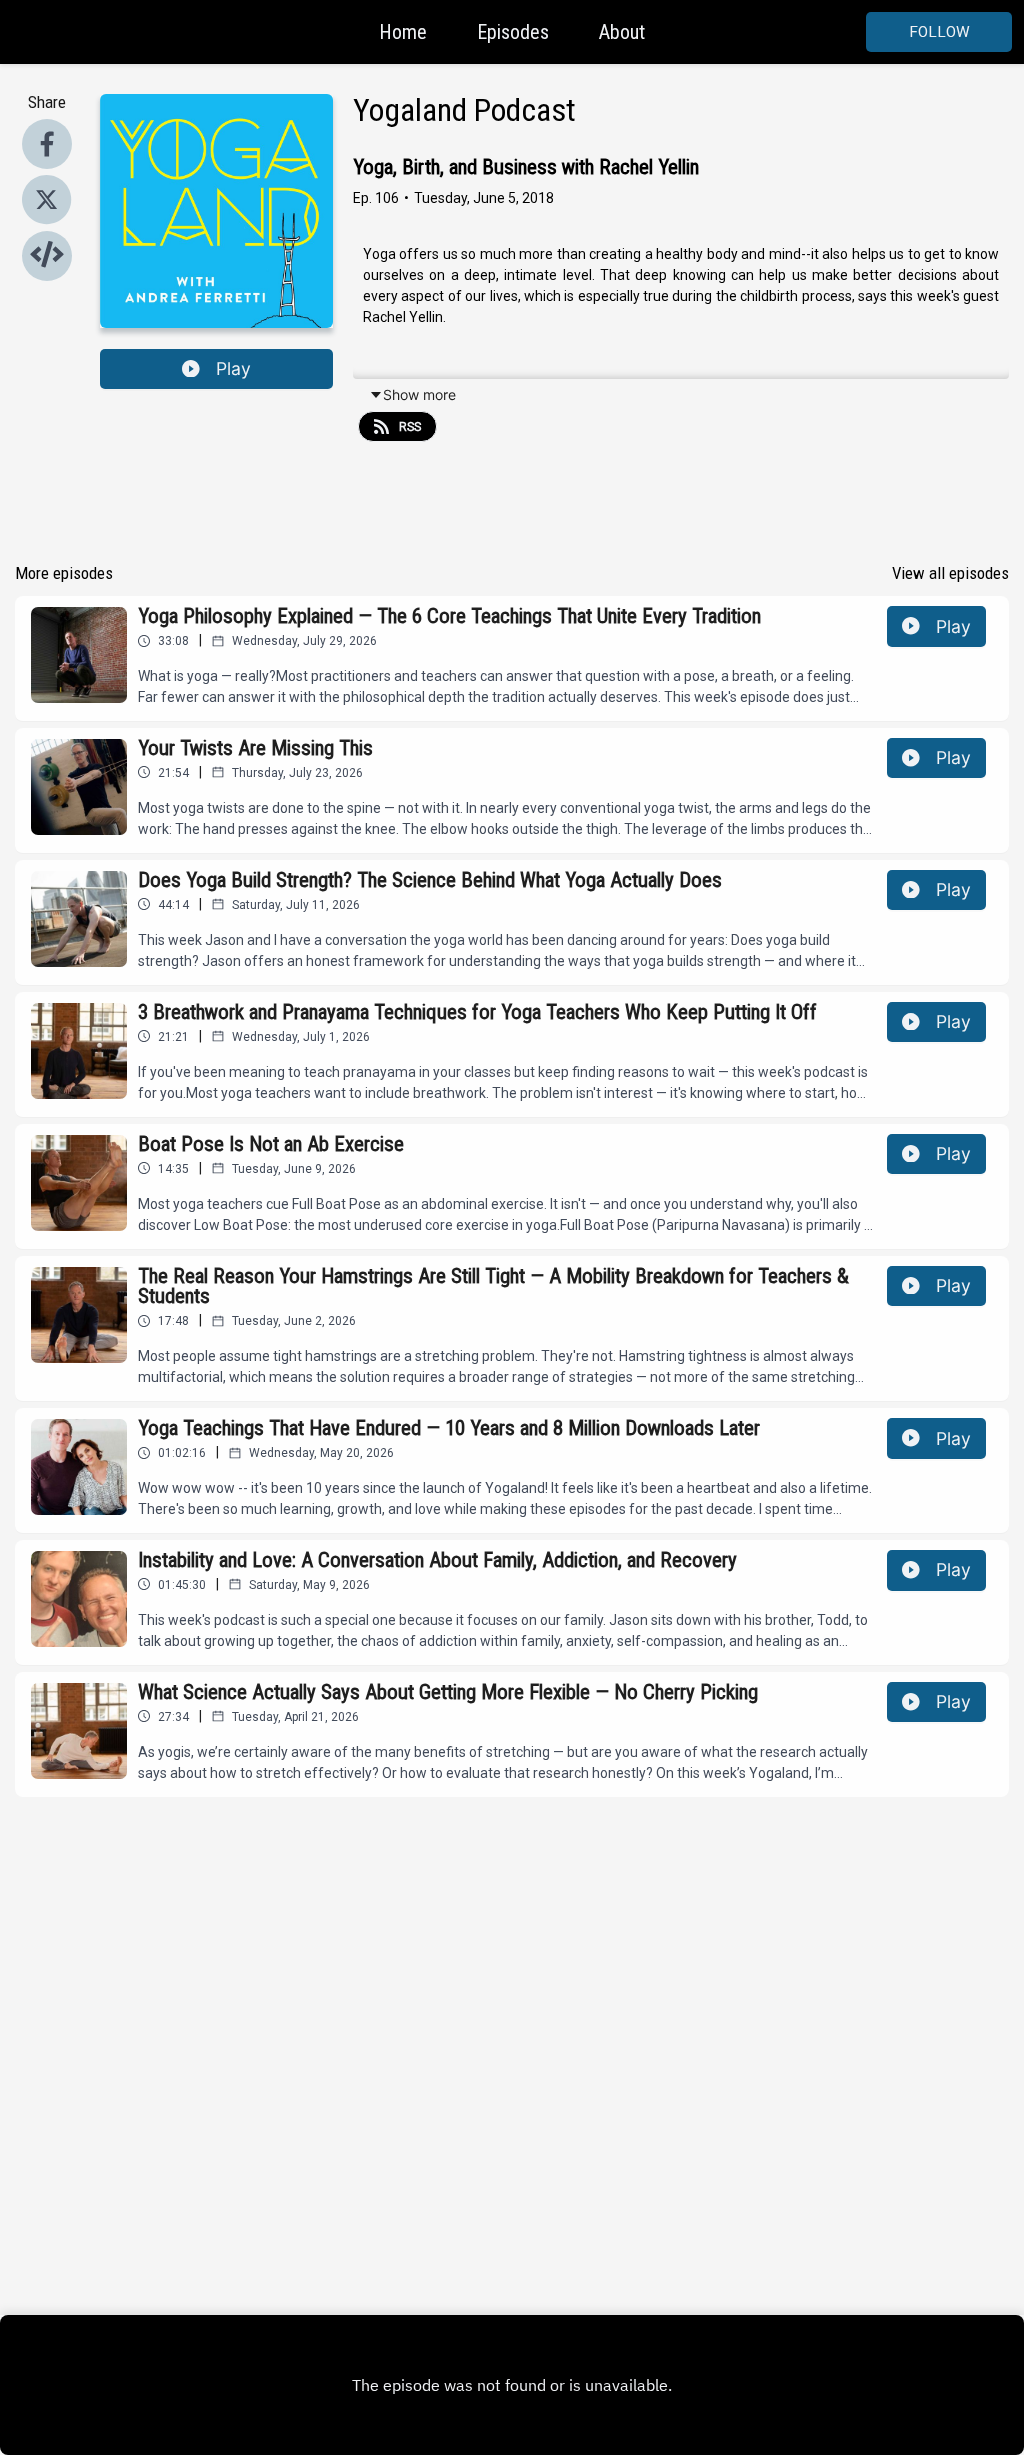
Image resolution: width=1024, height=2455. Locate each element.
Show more (419, 394)
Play (233, 368)
